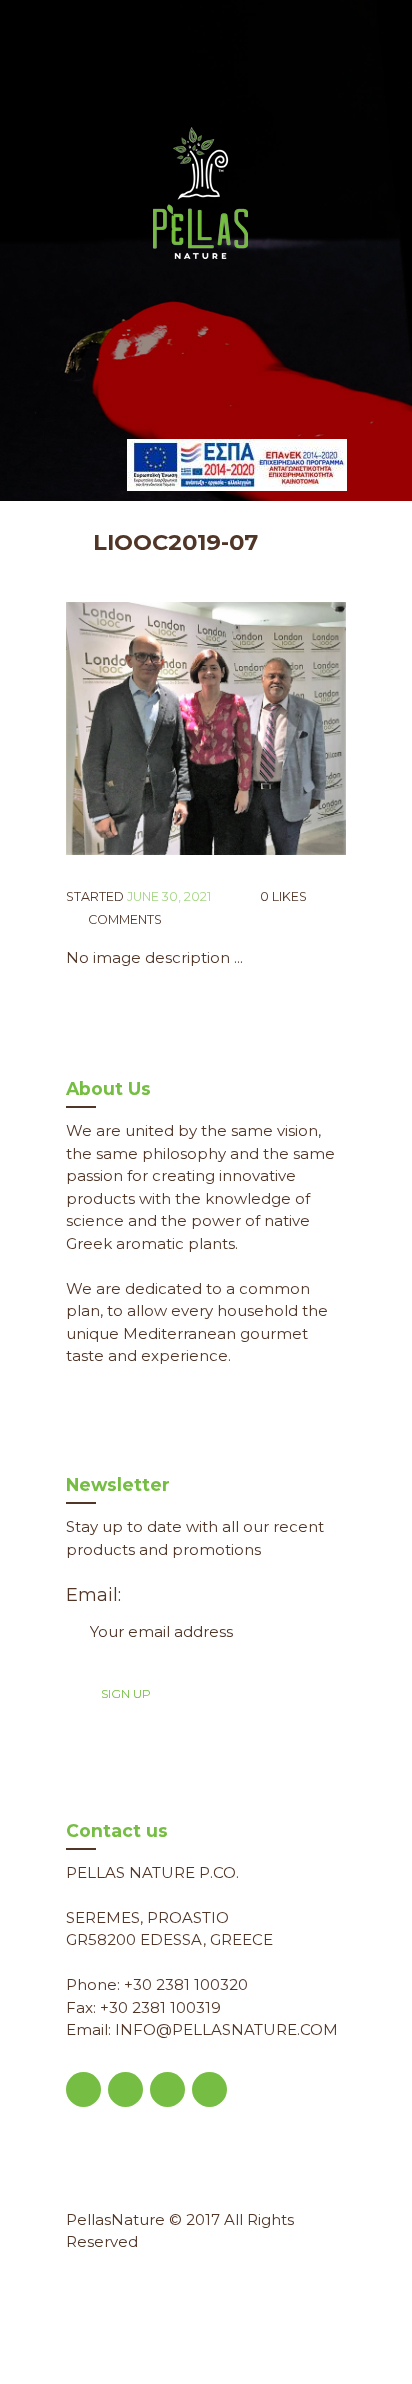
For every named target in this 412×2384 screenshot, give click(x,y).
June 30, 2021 (169, 896)
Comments (123, 919)
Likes (283, 896)
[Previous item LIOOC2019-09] (136, 728)
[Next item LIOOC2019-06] (276, 728)
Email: (93, 1595)
